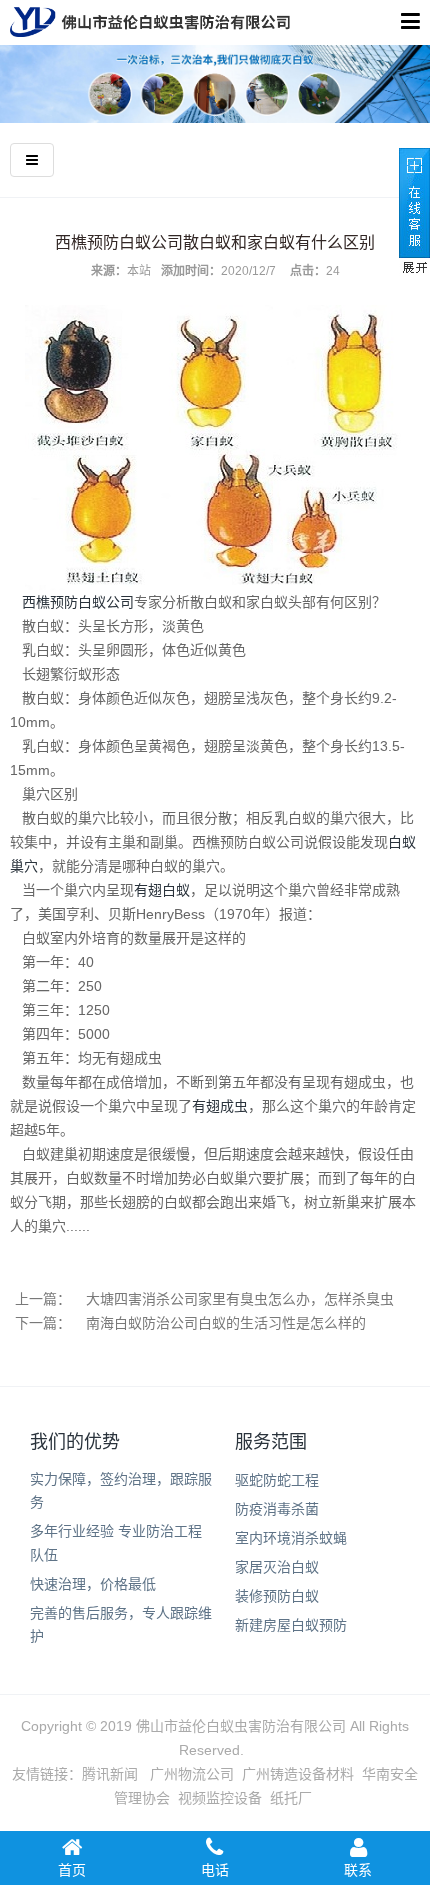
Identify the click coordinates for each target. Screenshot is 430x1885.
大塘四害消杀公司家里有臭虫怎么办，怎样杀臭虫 (240, 1299)
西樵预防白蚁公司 (78, 602)
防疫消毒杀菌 (277, 1509)
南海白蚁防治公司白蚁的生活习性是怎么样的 (226, 1323)
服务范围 (271, 1442)
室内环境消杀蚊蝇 (291, 1538)
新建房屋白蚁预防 (291, 1625)
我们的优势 (75, 1442)
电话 (215, 1870)
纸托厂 (291, 1798)
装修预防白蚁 (277, 1596)
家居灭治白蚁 (277, 1567)
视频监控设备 (220, 1798)
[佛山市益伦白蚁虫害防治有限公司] (150, 22)
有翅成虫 (220, 1106)
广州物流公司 (192, 1774)
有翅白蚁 (162, 890)
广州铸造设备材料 (298, 1774)
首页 (72, 1870)
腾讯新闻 (110, 1774)
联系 (358, 1870)
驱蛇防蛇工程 (277, 1480)
